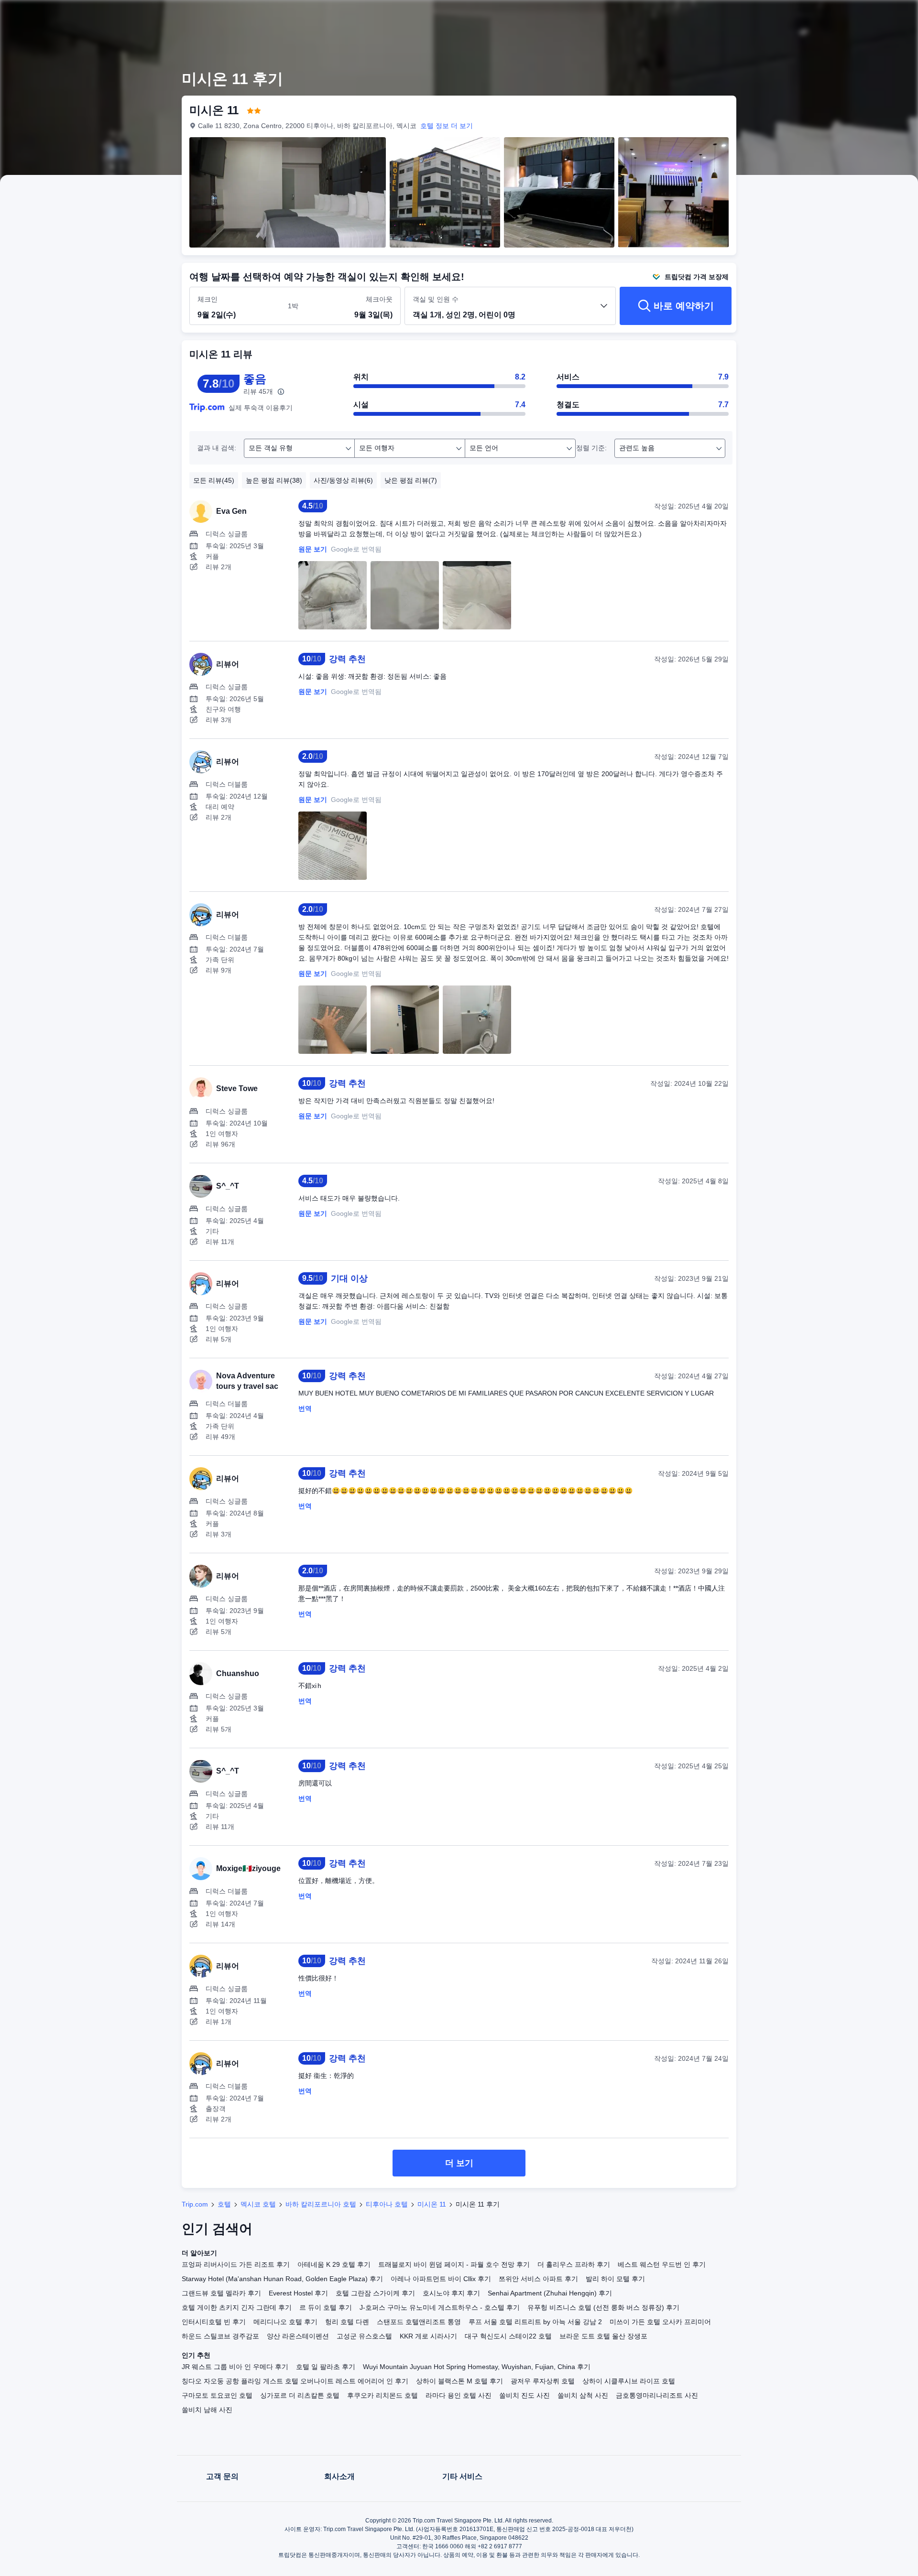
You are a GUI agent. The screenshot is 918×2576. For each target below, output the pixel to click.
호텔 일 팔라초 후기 (326, 2367)
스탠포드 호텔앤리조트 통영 (419, 2322)
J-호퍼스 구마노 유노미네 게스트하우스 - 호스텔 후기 (440, 2307)
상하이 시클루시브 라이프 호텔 (629, 2381)
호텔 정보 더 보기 (447, 126)
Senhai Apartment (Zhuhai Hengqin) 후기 (550, 2293)
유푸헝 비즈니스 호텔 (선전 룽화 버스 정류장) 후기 (603, 2307)
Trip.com (195, 2204)
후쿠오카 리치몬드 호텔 (382, 2395)
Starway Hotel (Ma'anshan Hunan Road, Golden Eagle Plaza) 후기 (282, 2279)
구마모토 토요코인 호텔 (217, 2395)
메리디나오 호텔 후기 (285, 2322)
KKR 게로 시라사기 (428, 2336)
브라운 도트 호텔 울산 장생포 (603, 2336)
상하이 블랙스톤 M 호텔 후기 (459, 2381)
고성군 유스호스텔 (364, 2336)
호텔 (224, 2204)
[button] (852, 16)
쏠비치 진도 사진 (525, 2395)
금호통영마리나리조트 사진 (657, 2395)
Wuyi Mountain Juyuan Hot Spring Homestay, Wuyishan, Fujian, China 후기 (477, 2367)
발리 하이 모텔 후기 (615, 2279)
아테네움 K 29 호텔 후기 (334, 2264)
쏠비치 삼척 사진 (583, 2395)
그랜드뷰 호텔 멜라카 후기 (221, 2293)
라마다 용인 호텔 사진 (459, 2395)
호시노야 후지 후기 (451, 2293)
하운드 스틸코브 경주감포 (220, 2336)
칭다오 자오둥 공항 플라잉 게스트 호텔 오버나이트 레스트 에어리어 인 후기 (295, 2381)
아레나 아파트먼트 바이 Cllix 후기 (441, 2279)
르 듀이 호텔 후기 (326, 2307)
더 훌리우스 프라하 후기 (574, 2264)
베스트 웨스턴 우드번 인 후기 (662, 2264)
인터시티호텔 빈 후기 (214, 2322)
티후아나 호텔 (387, 2204)
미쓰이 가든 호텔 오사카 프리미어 (660, 2322)
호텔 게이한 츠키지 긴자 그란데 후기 (237, 2307)
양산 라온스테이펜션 (298, 2336)
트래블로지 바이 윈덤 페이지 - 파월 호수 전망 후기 (454, 2264)
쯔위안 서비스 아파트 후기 (538, 2279)
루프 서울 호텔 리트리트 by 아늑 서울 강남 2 (535, 2322)
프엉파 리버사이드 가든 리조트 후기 (236, 2264)
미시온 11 (432, 2204)
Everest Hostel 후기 (298, 2293)
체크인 (208, 299)
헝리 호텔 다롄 (347, 2322)
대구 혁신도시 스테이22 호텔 (508, 2336)
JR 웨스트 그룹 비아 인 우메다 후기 (235, 2367)
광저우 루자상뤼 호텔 (543, 2381)
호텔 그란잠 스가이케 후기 (375, 2293)
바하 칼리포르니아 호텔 (321, 2204)
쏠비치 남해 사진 (207, 2410)
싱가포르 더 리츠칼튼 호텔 (300, 2395)
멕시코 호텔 (258, 2204)
